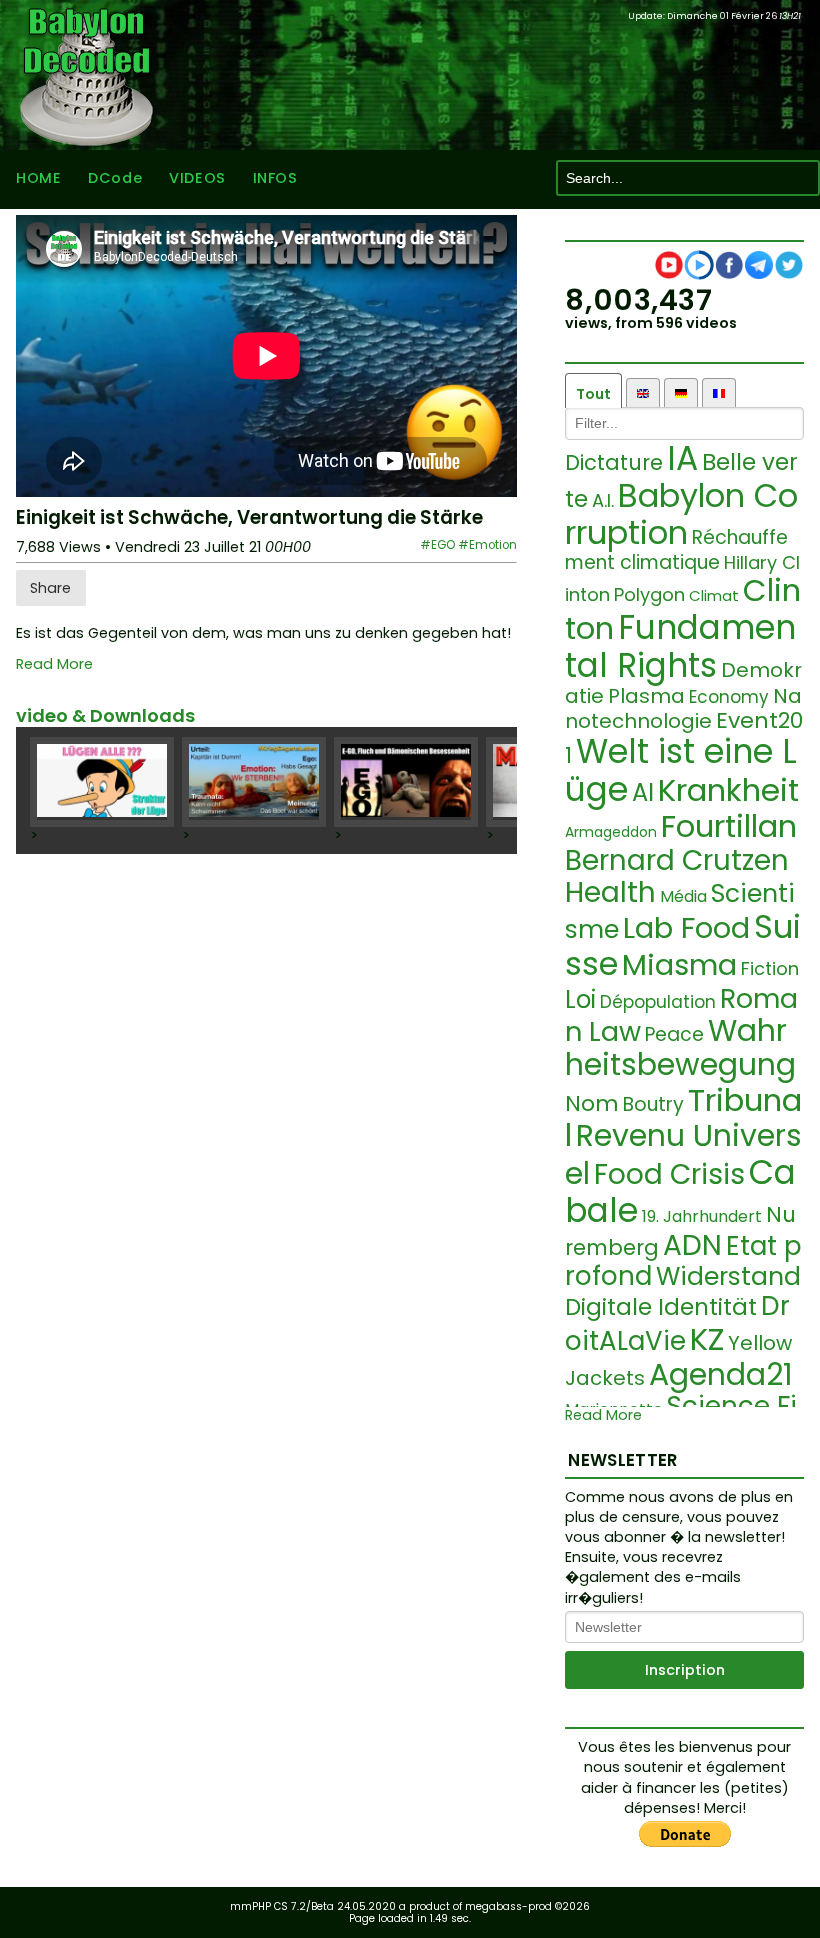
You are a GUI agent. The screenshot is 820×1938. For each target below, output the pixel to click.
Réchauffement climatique (676, 550)
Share (50, 588)
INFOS (275, 178)
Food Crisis (669, 1174)
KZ (707, 1339)
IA (682, 458)
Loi (580, 999)
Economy (729, 697)
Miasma (679, 965)
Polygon (649, 594)
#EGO (437, 545)
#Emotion (487, 545)
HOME (38, 178)
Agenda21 (721, 1374)
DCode (115, 178)
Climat (714, 595)
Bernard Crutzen (677, 860)
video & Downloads (105, 715)
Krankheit (728, 790)
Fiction (770, 968)
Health (610, 892)
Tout (593, 394)
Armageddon (611, 832)
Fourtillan (729, 826)
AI (643, 792)
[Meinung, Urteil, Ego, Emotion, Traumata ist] (254, 782)
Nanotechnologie (683, 708)
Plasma (646, 696)
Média (683, 896)
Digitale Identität (661, 1307)
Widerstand (728, 1276)
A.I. (603, 500)
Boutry (653, 1104)
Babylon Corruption (681, 514)
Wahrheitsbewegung (680, 1048)
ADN (692, 1245)
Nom (592, 1103)
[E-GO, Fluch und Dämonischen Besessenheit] (406, 782)
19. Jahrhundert (702, 1216)
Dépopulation (658, 1002)
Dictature (614, 462)
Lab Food (686, 928)
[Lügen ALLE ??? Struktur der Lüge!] (102, 782)
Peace (674, 1034)
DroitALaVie (677, 1323)
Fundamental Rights (680, 646)
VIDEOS (197, 178)
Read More (54, 664)
